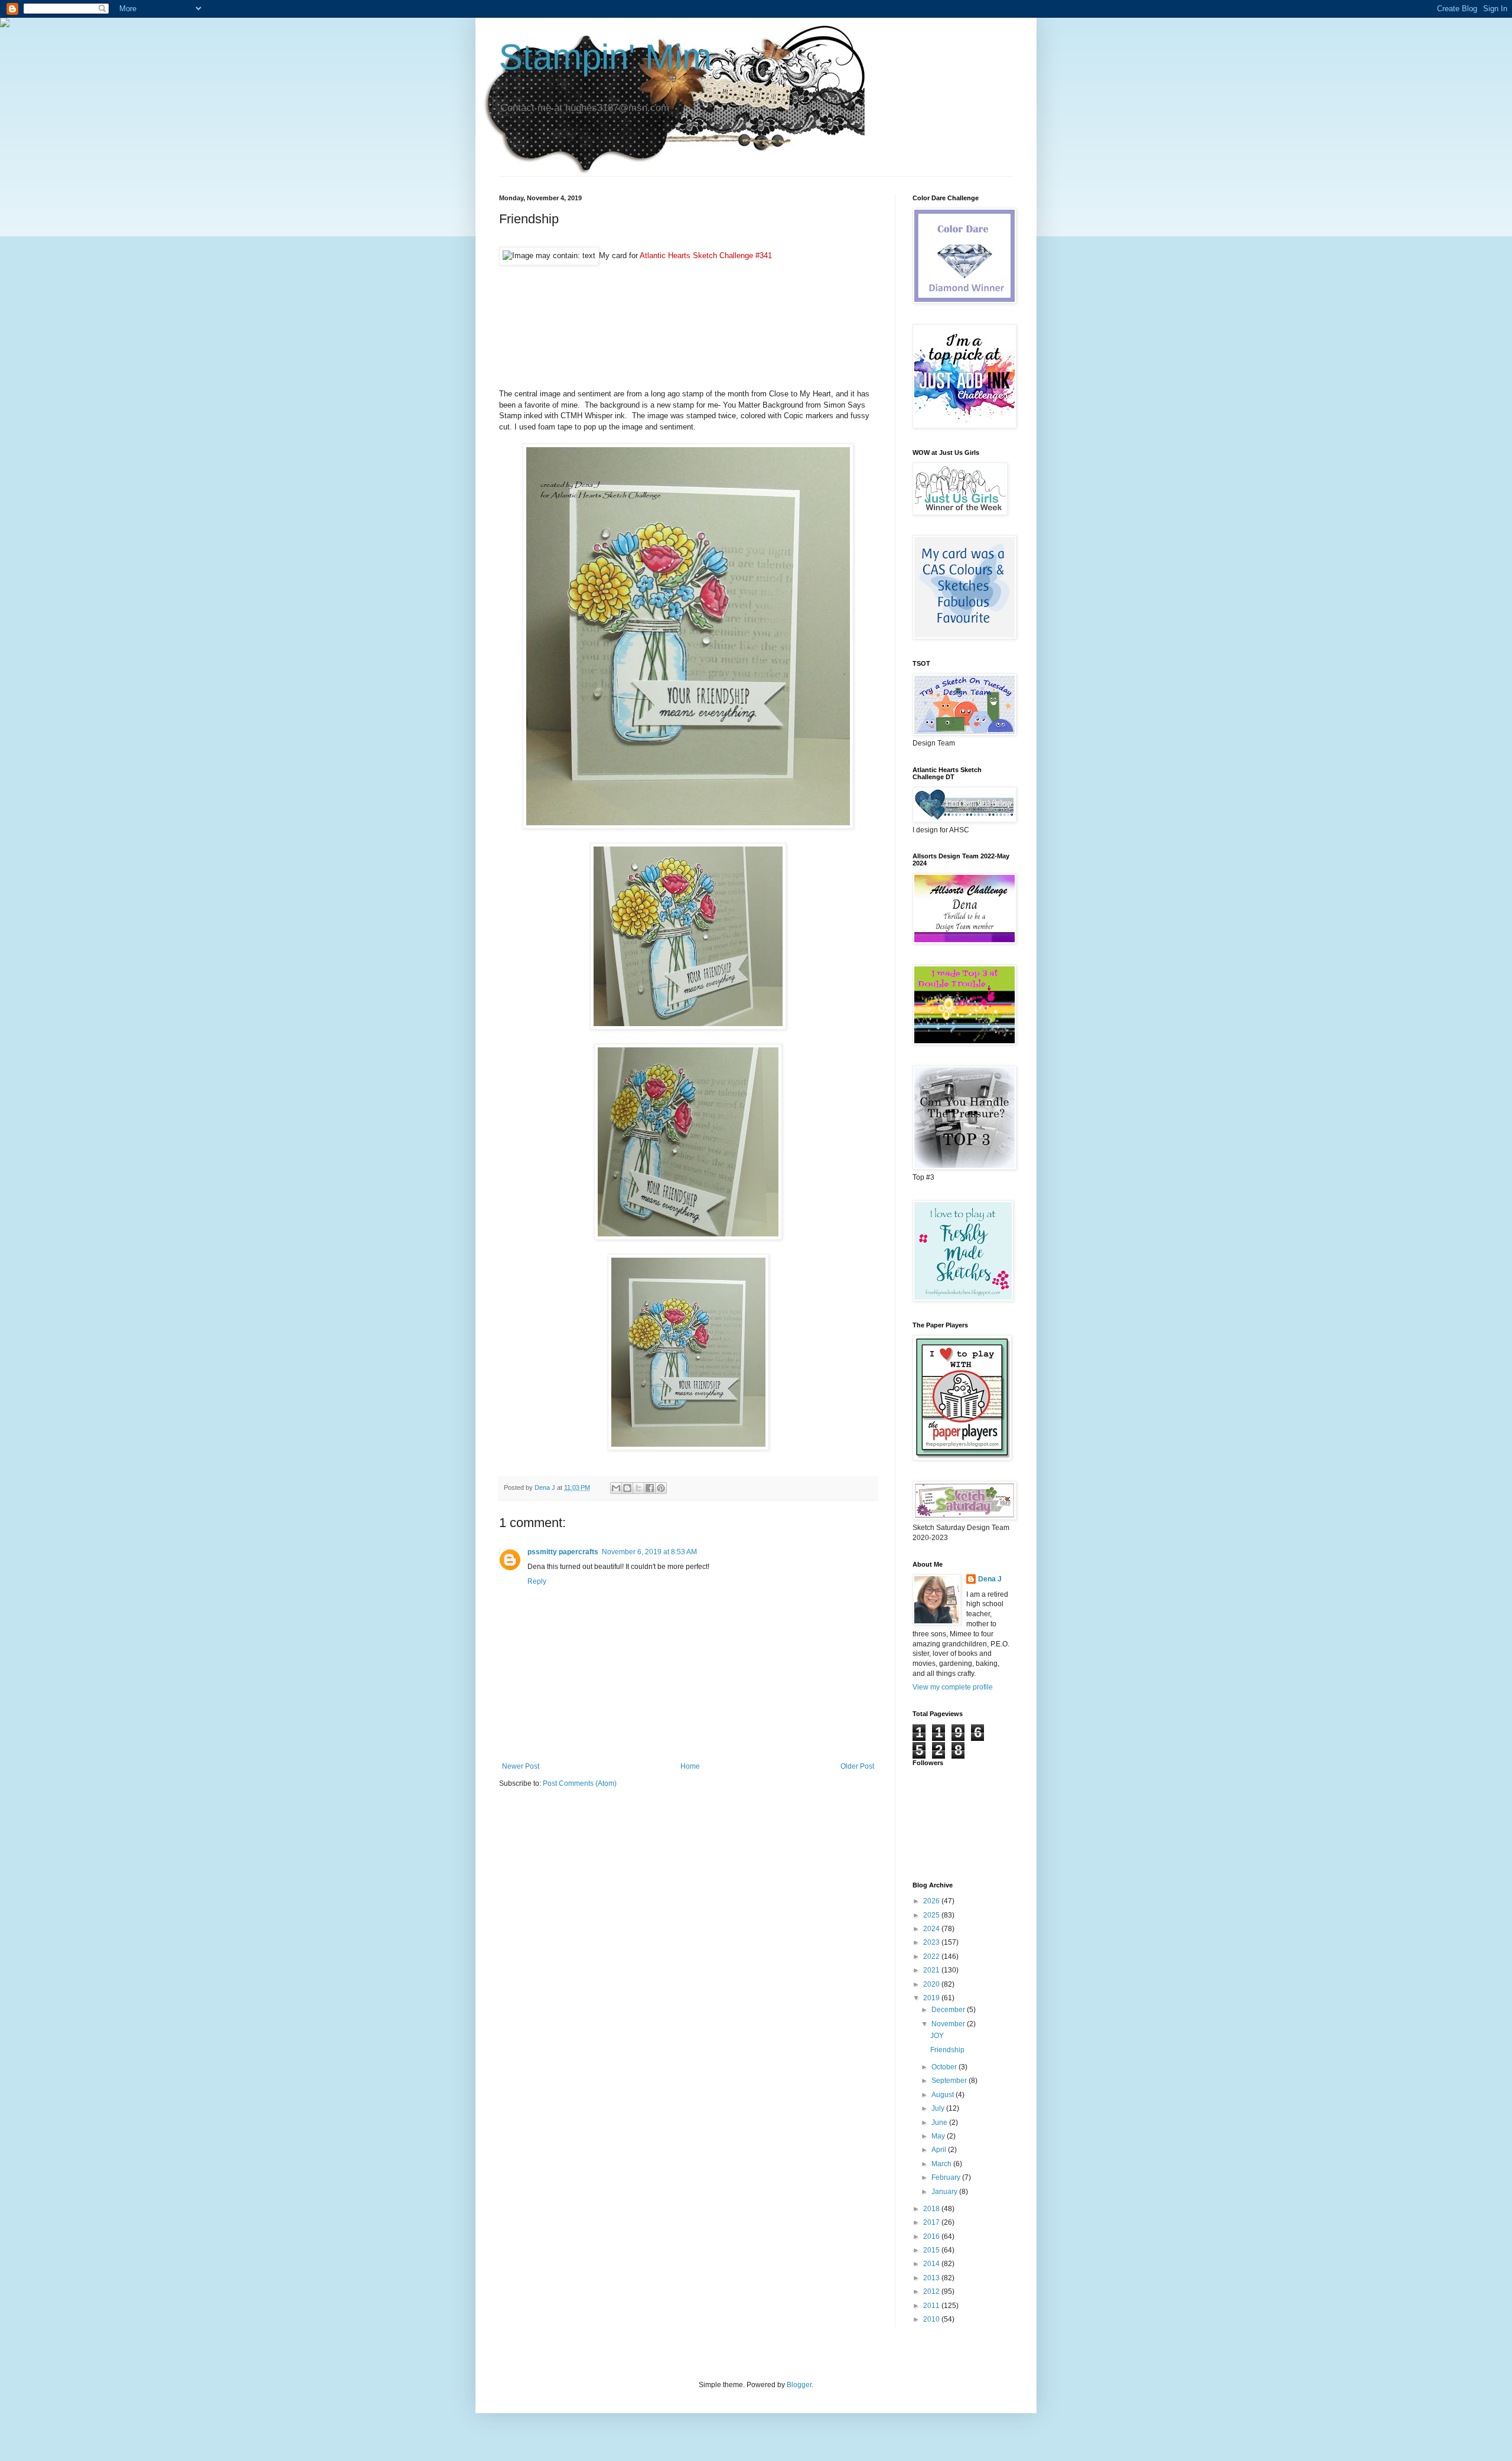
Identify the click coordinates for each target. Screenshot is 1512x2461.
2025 (932, 1915)
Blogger (799, 2385)
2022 (932, 1957)
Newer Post (521, 1766)
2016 (932, 2237)
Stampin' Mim (605, 57)
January (945, 2192)
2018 (932, 2209)
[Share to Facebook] (650, 1488)
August (944, 2095)
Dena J (990, 1579)
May (939, 2136)
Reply (537, 1581)
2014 (932, 2264)
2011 (932, 2306)
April (940, 2150)
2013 (932, 2278)
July (939, 2108)
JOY (937, 2036)
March (942, 2164)
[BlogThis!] (627, 1488)
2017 (932, 2222)
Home (690, 1766)
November (949, 2024)
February (947, 2177)
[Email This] (616, 1488)
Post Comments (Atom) (580, 1783)
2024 (932, 1929)
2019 (932, 1998)
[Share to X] (638, 1488)
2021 (932, 1970)
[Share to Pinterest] (661, 1488)
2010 (932, 2319)
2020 (932, 1984)
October (945, 2067)
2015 (932, 2250)
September (950, 2081)
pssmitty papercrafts (563, 1552)
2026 (932, 1901)
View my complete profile (953, 1687)
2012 (932, 2291)
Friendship (947, 2050)
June (940, 2123)
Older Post (857, 1766)
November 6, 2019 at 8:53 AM (649, 1552)
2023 (932, 1942)
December (949, 2010)
